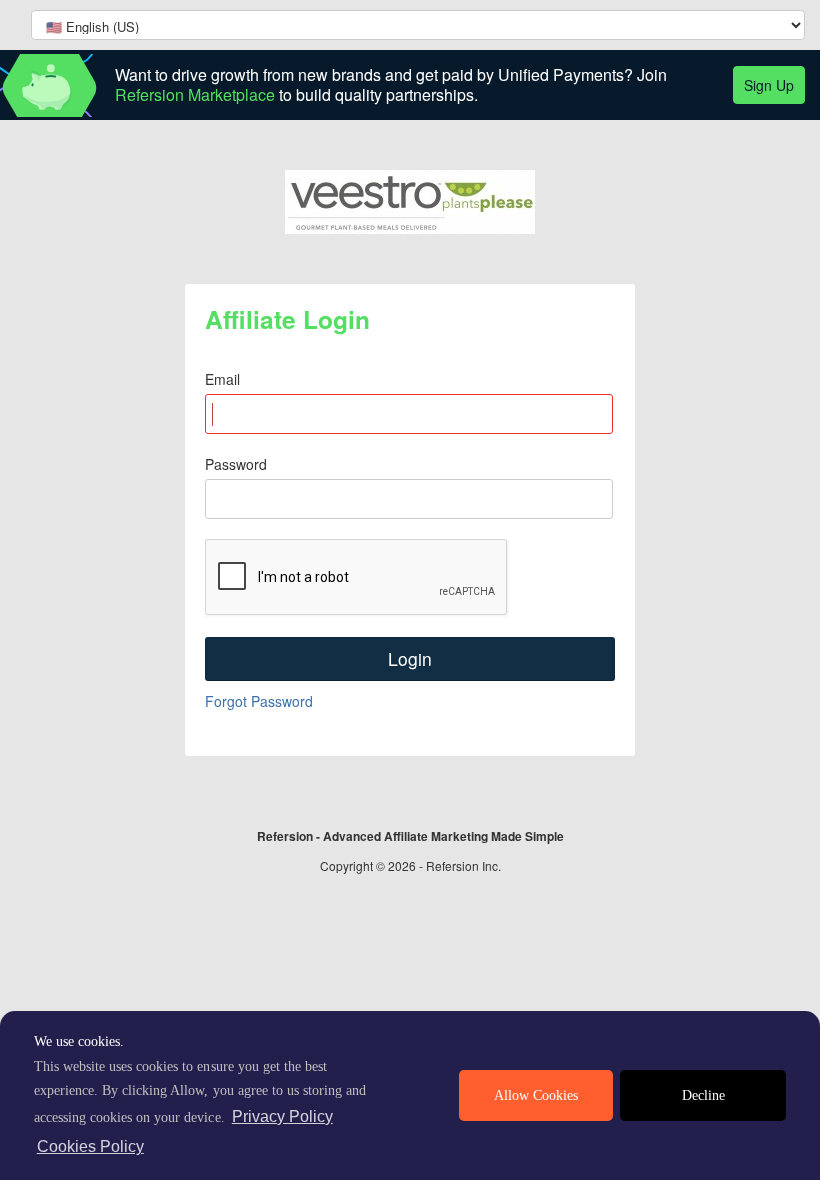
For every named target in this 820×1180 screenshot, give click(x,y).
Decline (703, 1095)
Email (222, 379)
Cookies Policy (90, 1146)
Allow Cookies (536, 1095)
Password (236, 464)
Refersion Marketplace (195, 94)
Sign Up (769, 85)
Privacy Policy (282, 1116)
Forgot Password (259, 701)
